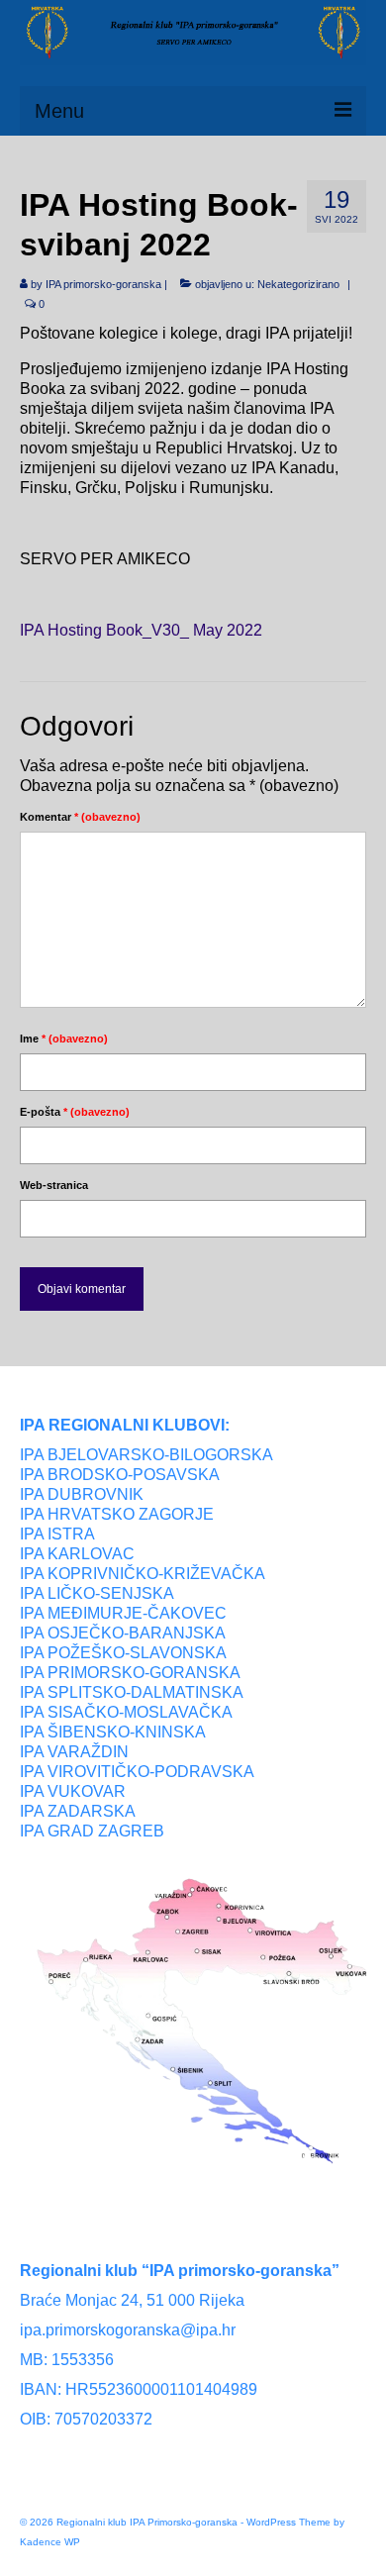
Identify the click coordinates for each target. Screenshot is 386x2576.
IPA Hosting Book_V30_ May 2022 (141, 630)
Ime (64, 1039)
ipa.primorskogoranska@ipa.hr (128, 2330)
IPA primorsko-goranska (103, 284)
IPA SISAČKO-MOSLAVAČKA (126, 1712)
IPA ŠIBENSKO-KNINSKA (113, 1732)
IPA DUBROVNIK (82, 1494)
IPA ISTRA (57, 1534)
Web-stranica (54, 1185)
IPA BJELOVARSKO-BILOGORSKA (146, 1455)
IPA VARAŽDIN (74, 1752)
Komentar (80, 817)
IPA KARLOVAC (77, 1554)
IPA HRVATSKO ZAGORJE (117, 1514)
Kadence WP (50, 2542)
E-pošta (75, 1112)
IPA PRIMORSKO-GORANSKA (130, 1673)
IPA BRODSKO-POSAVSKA (120, 1475)
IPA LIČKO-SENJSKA (97, 1593)
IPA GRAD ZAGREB (92, 1831)
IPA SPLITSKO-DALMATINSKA (132, 1692)
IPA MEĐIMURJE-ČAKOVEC (123, 1613)
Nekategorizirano (298, 284)
